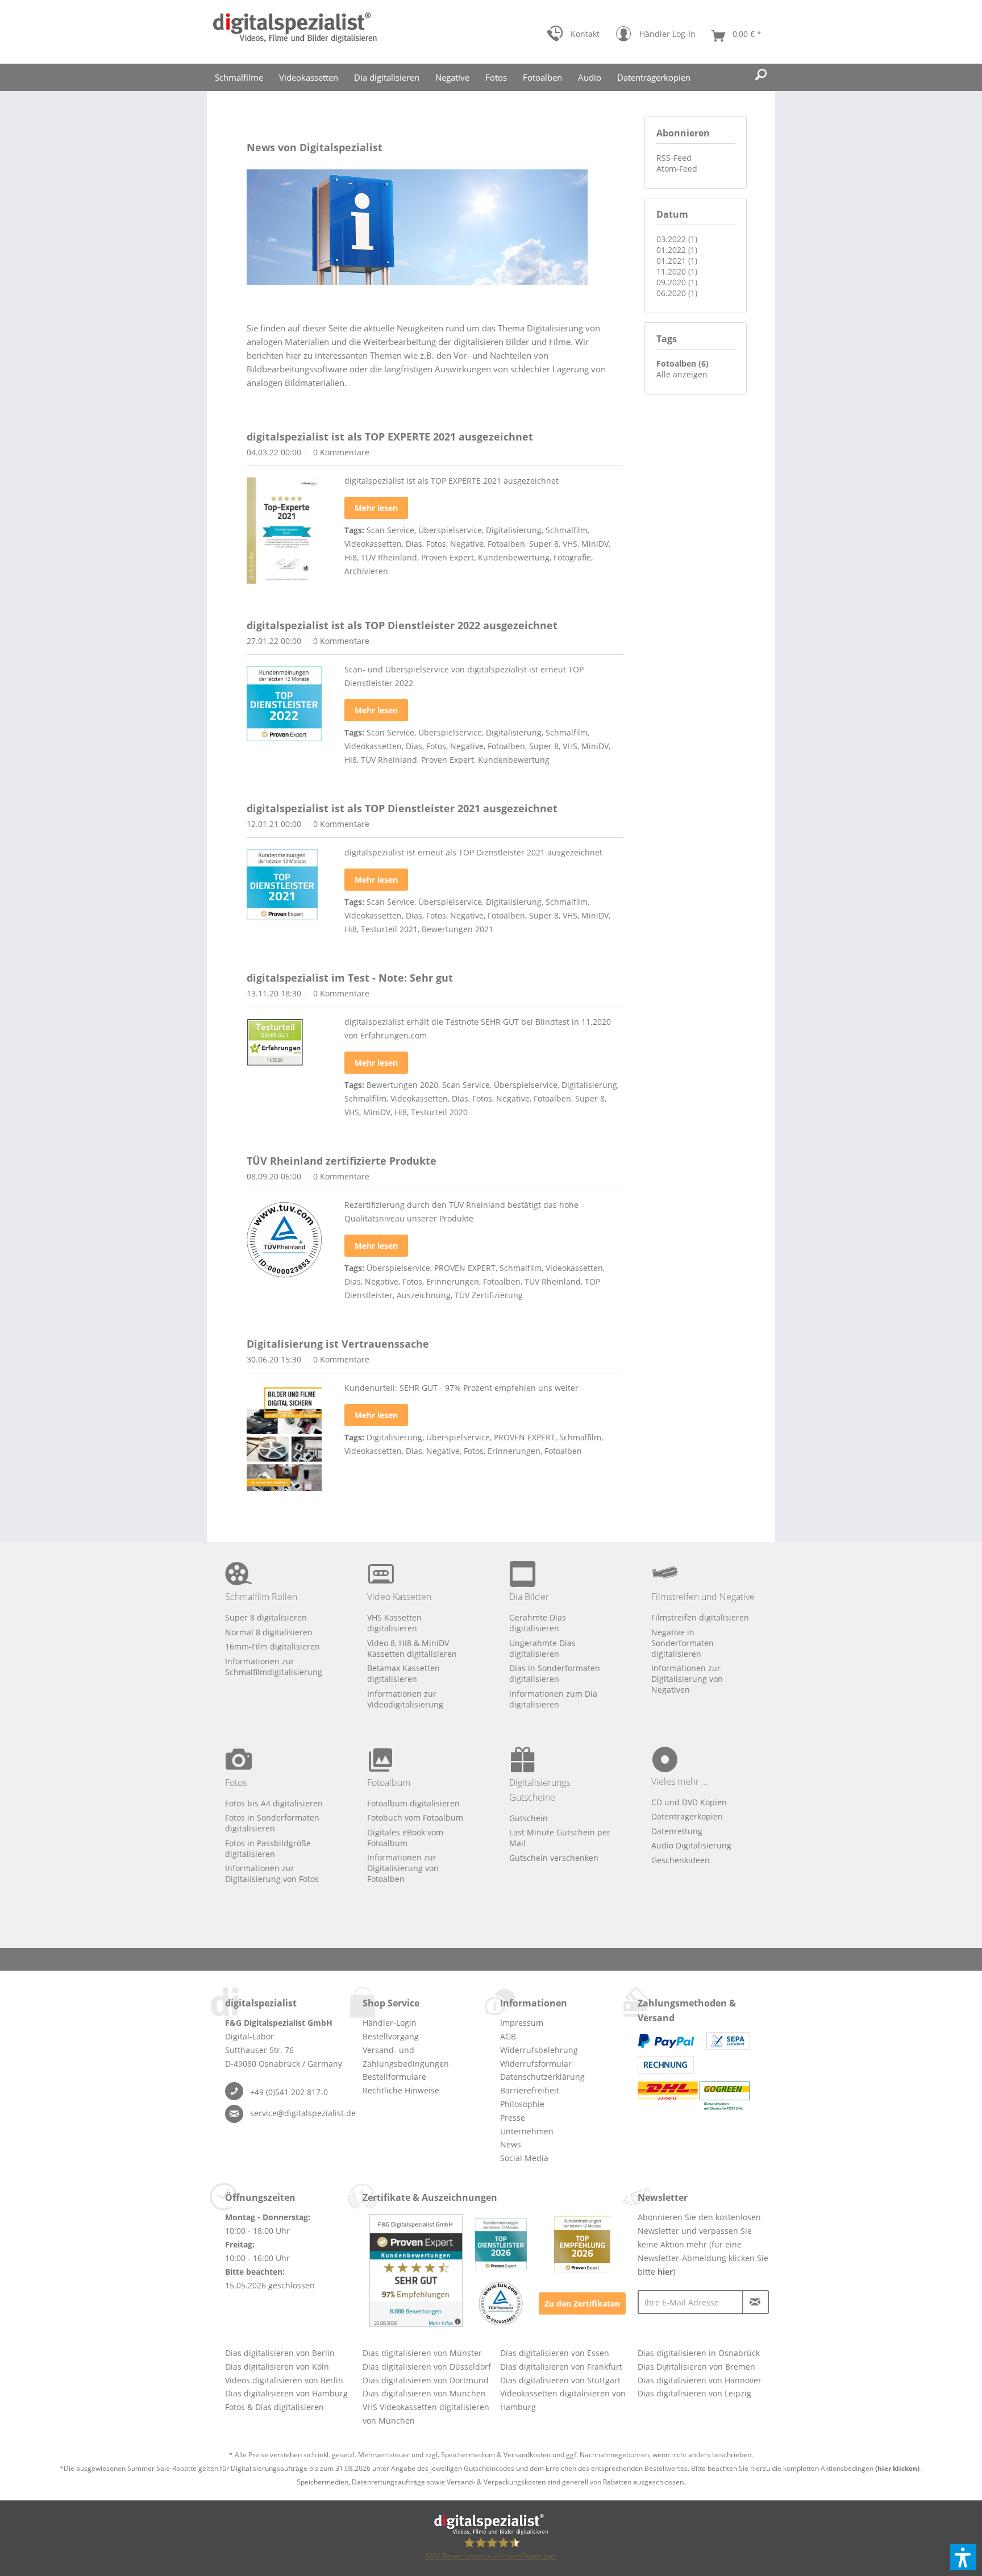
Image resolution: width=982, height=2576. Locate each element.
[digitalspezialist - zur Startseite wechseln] (295, 32)
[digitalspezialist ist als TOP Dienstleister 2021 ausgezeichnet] (284, 885)
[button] (963, 2557)
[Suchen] (761, 75)
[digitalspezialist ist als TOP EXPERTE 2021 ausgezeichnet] (284, 531)
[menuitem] (573, 36)
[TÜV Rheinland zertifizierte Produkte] (284, 1240)
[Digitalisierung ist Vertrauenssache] (284, 1438)
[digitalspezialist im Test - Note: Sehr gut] (284, 1042)
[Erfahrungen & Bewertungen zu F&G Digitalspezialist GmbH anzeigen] (416, 2270)
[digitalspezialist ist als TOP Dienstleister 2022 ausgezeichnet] (284, 704)
